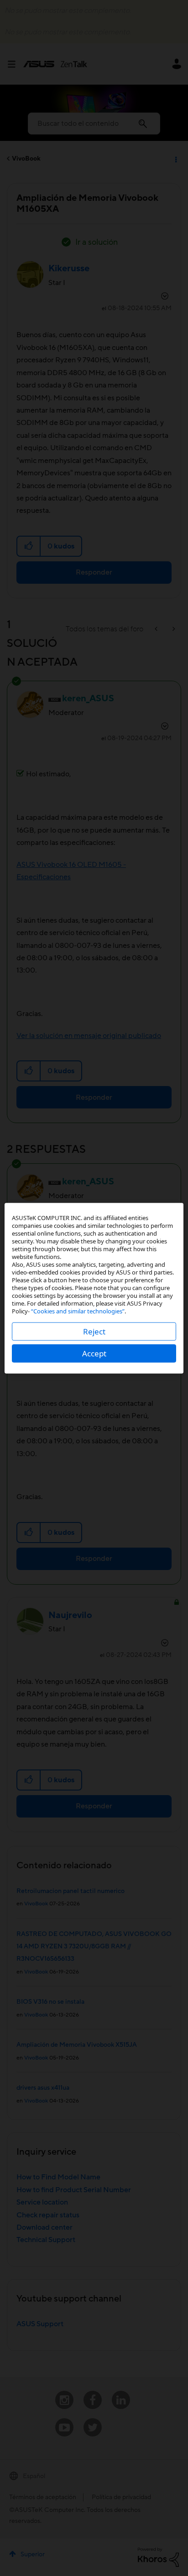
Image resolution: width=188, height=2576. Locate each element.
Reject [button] (94, 1331)
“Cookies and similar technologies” (78, 1311)
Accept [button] (94, 1353)
